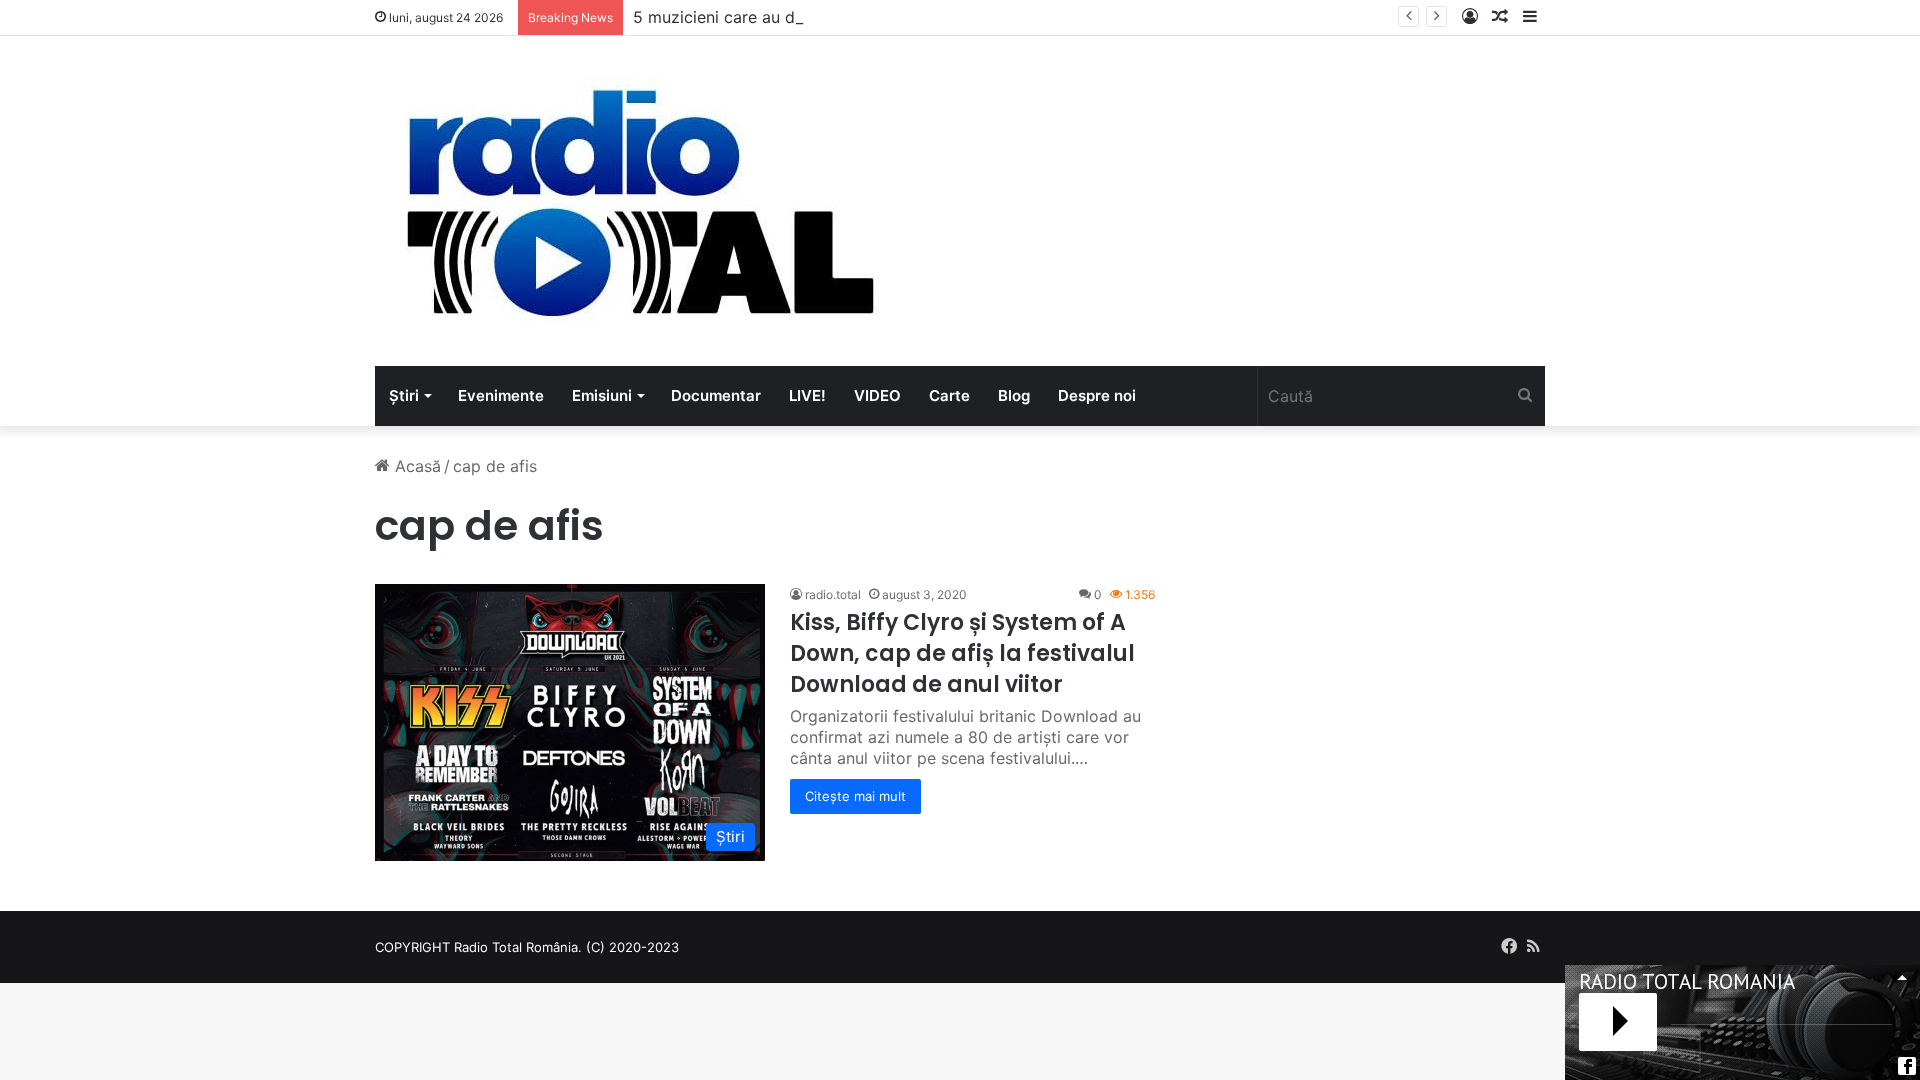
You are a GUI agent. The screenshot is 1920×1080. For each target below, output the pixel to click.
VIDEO (877, 395)
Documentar (716, 395)
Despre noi (1097, 395)
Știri (404, 395)
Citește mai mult (855, 796)
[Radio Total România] (638, 201)
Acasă (415, 466)
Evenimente (501, 395)
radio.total (833, 594)
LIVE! (807, 395)
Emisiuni (602, 395)
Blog (1014, 395)
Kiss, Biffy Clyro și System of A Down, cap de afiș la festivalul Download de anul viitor (962, 653)
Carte (949, 395)
